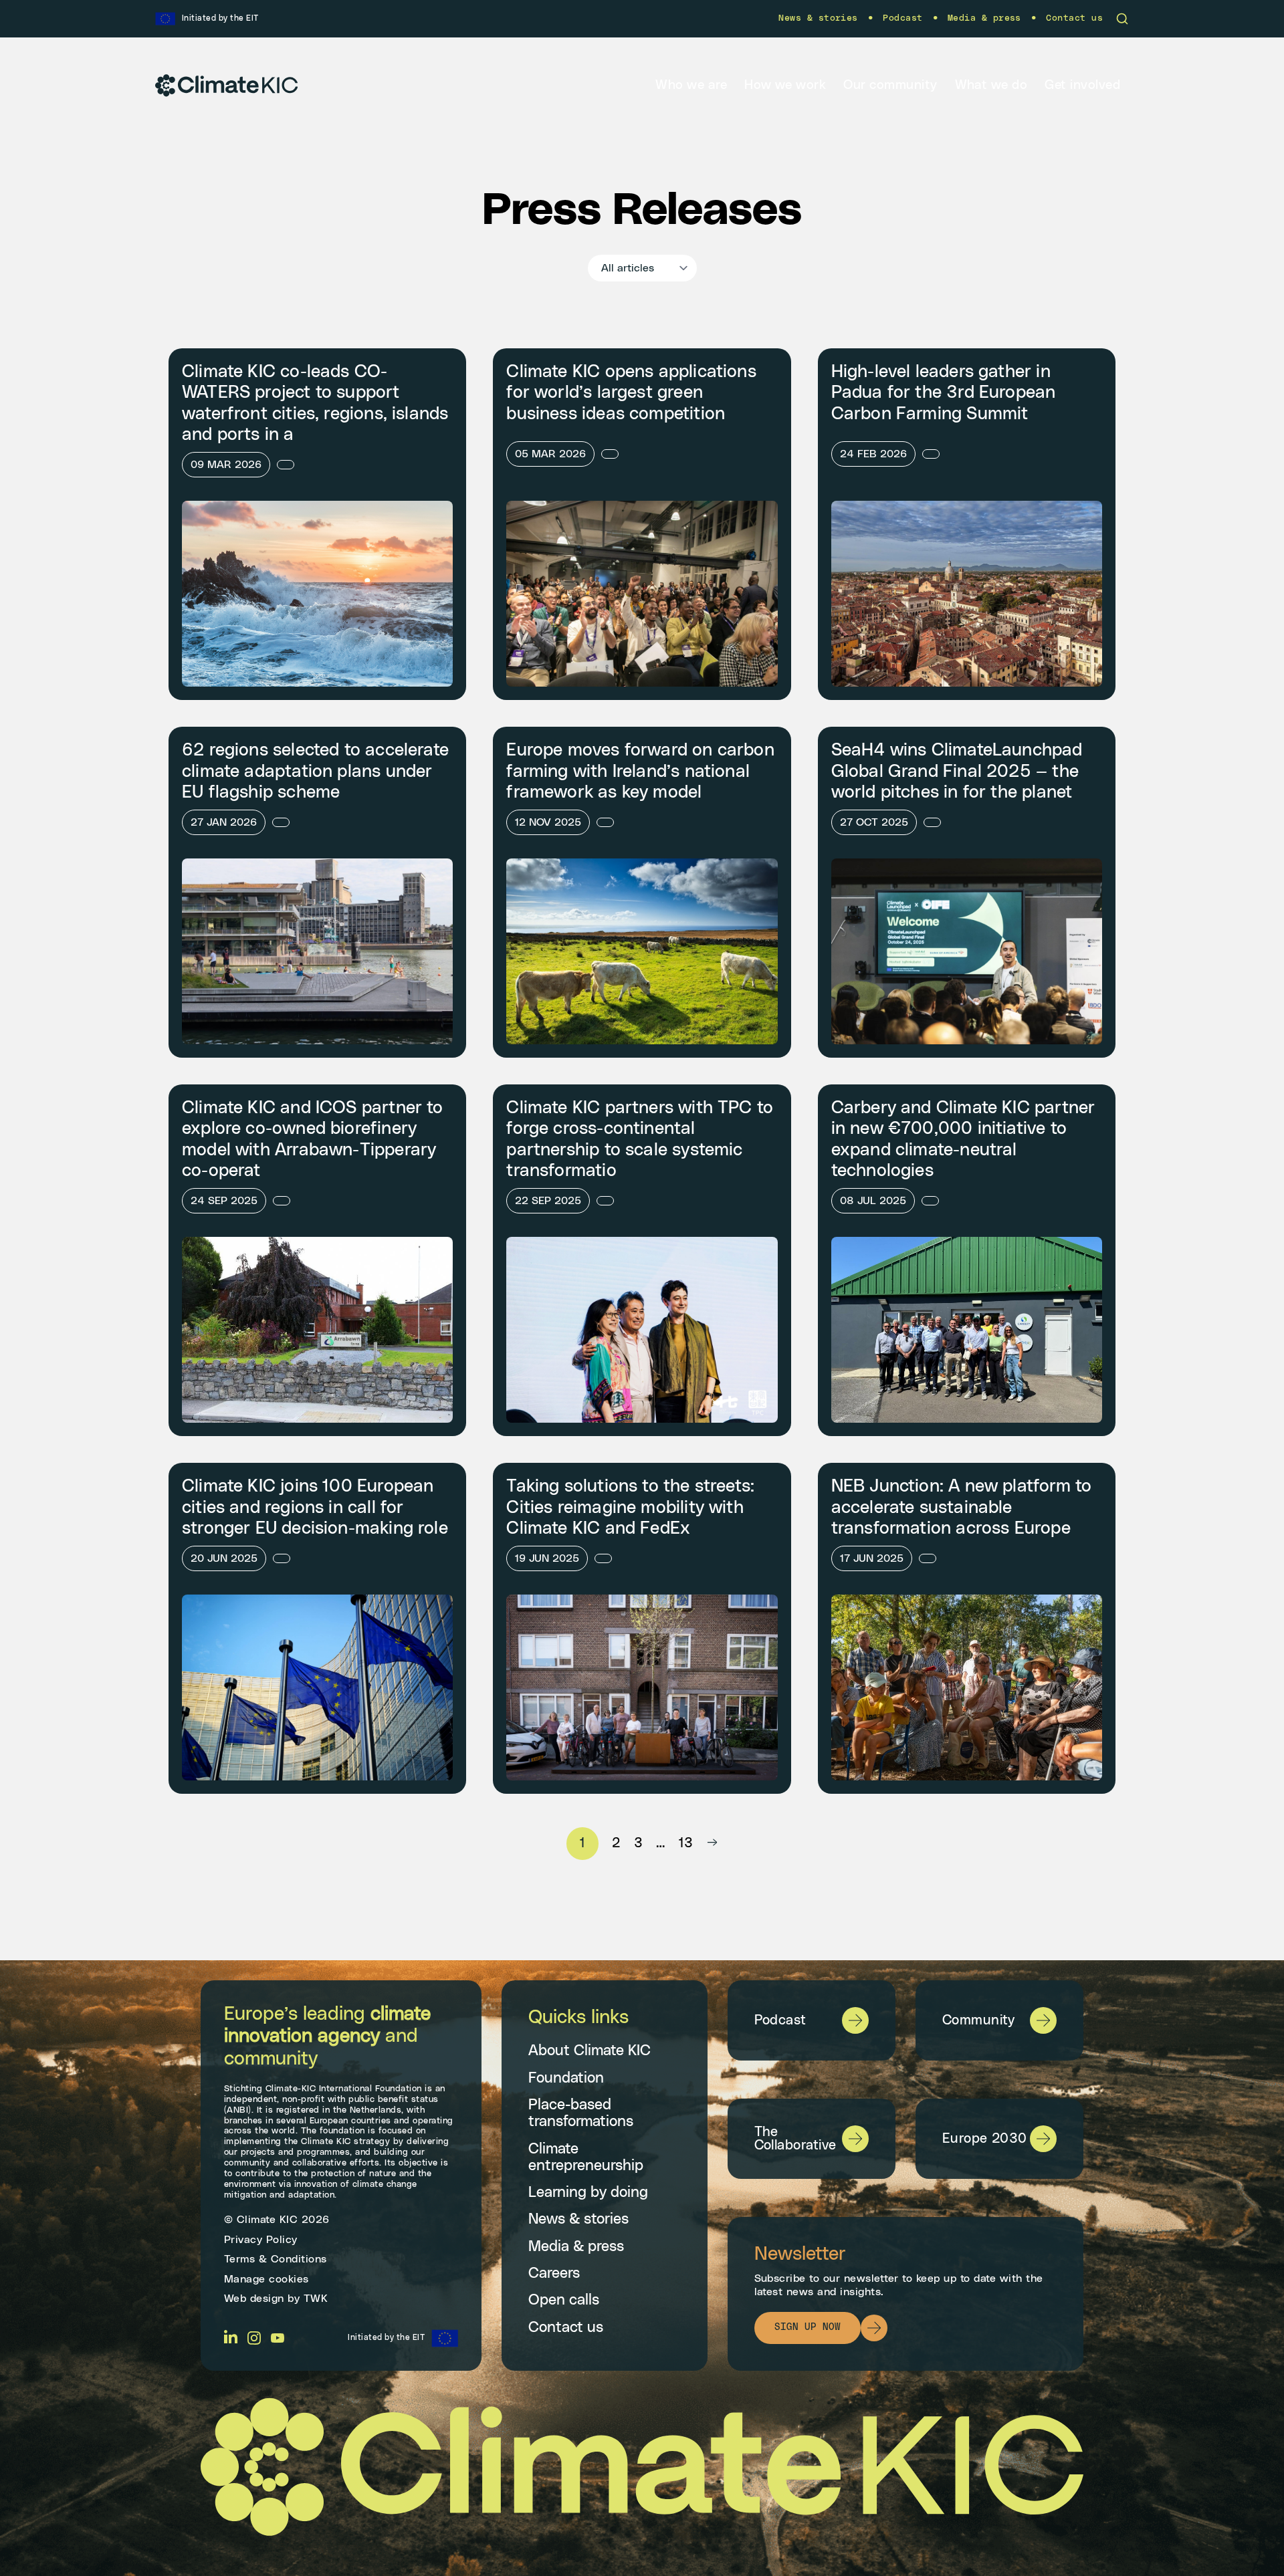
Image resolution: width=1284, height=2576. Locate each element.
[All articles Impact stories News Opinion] (642, 268)
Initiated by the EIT (386, 2338)
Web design (254, 2299)
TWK (316, 2299)
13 (686, 1843)
